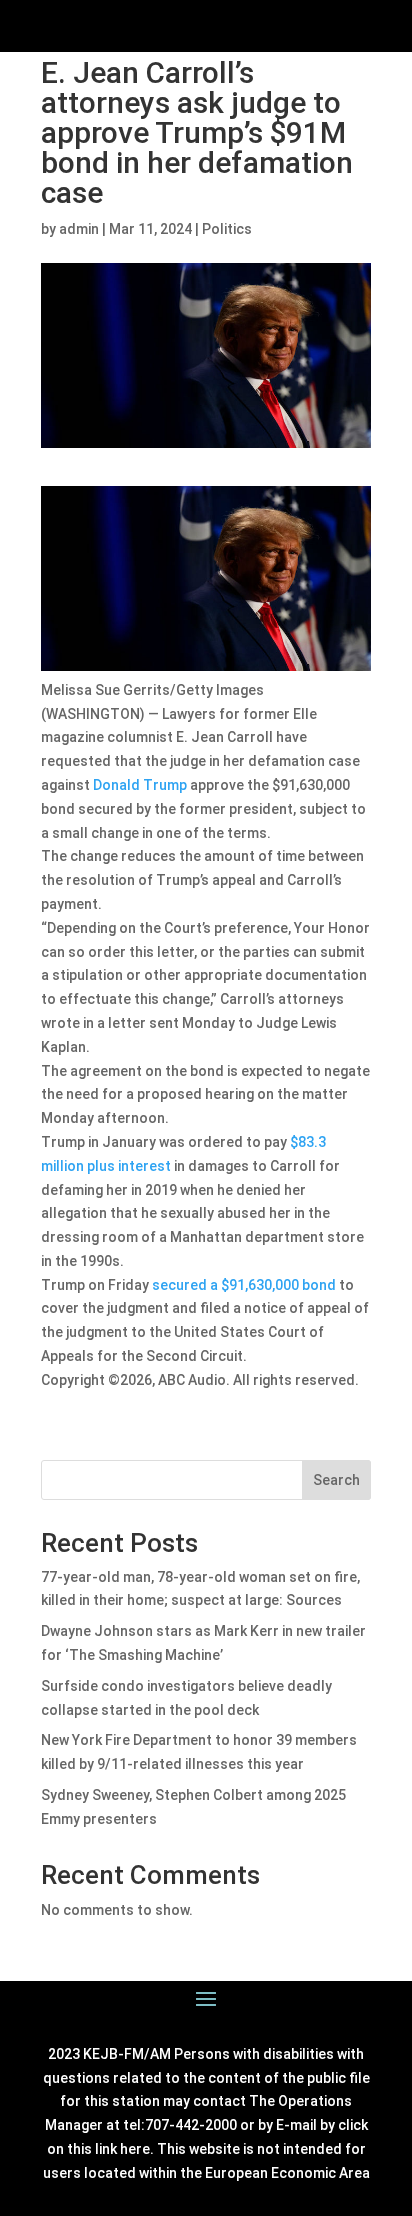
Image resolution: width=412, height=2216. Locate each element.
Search (336, 1480)
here (135, 2149)
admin (79, 229)
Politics (227, 229)
